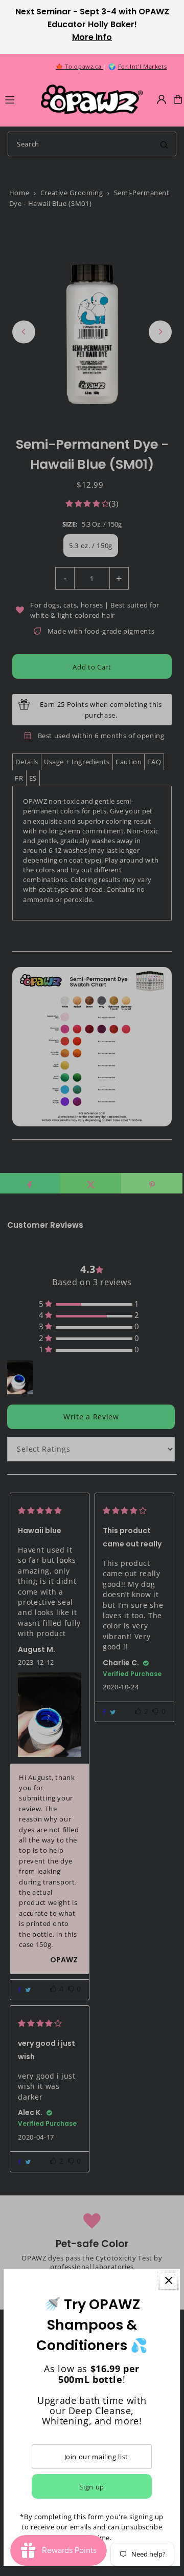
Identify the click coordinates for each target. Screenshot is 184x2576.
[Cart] (178, 99)
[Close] (169, 2280)
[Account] (162, 99)
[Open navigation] (18, 99)
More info (92, 37)
